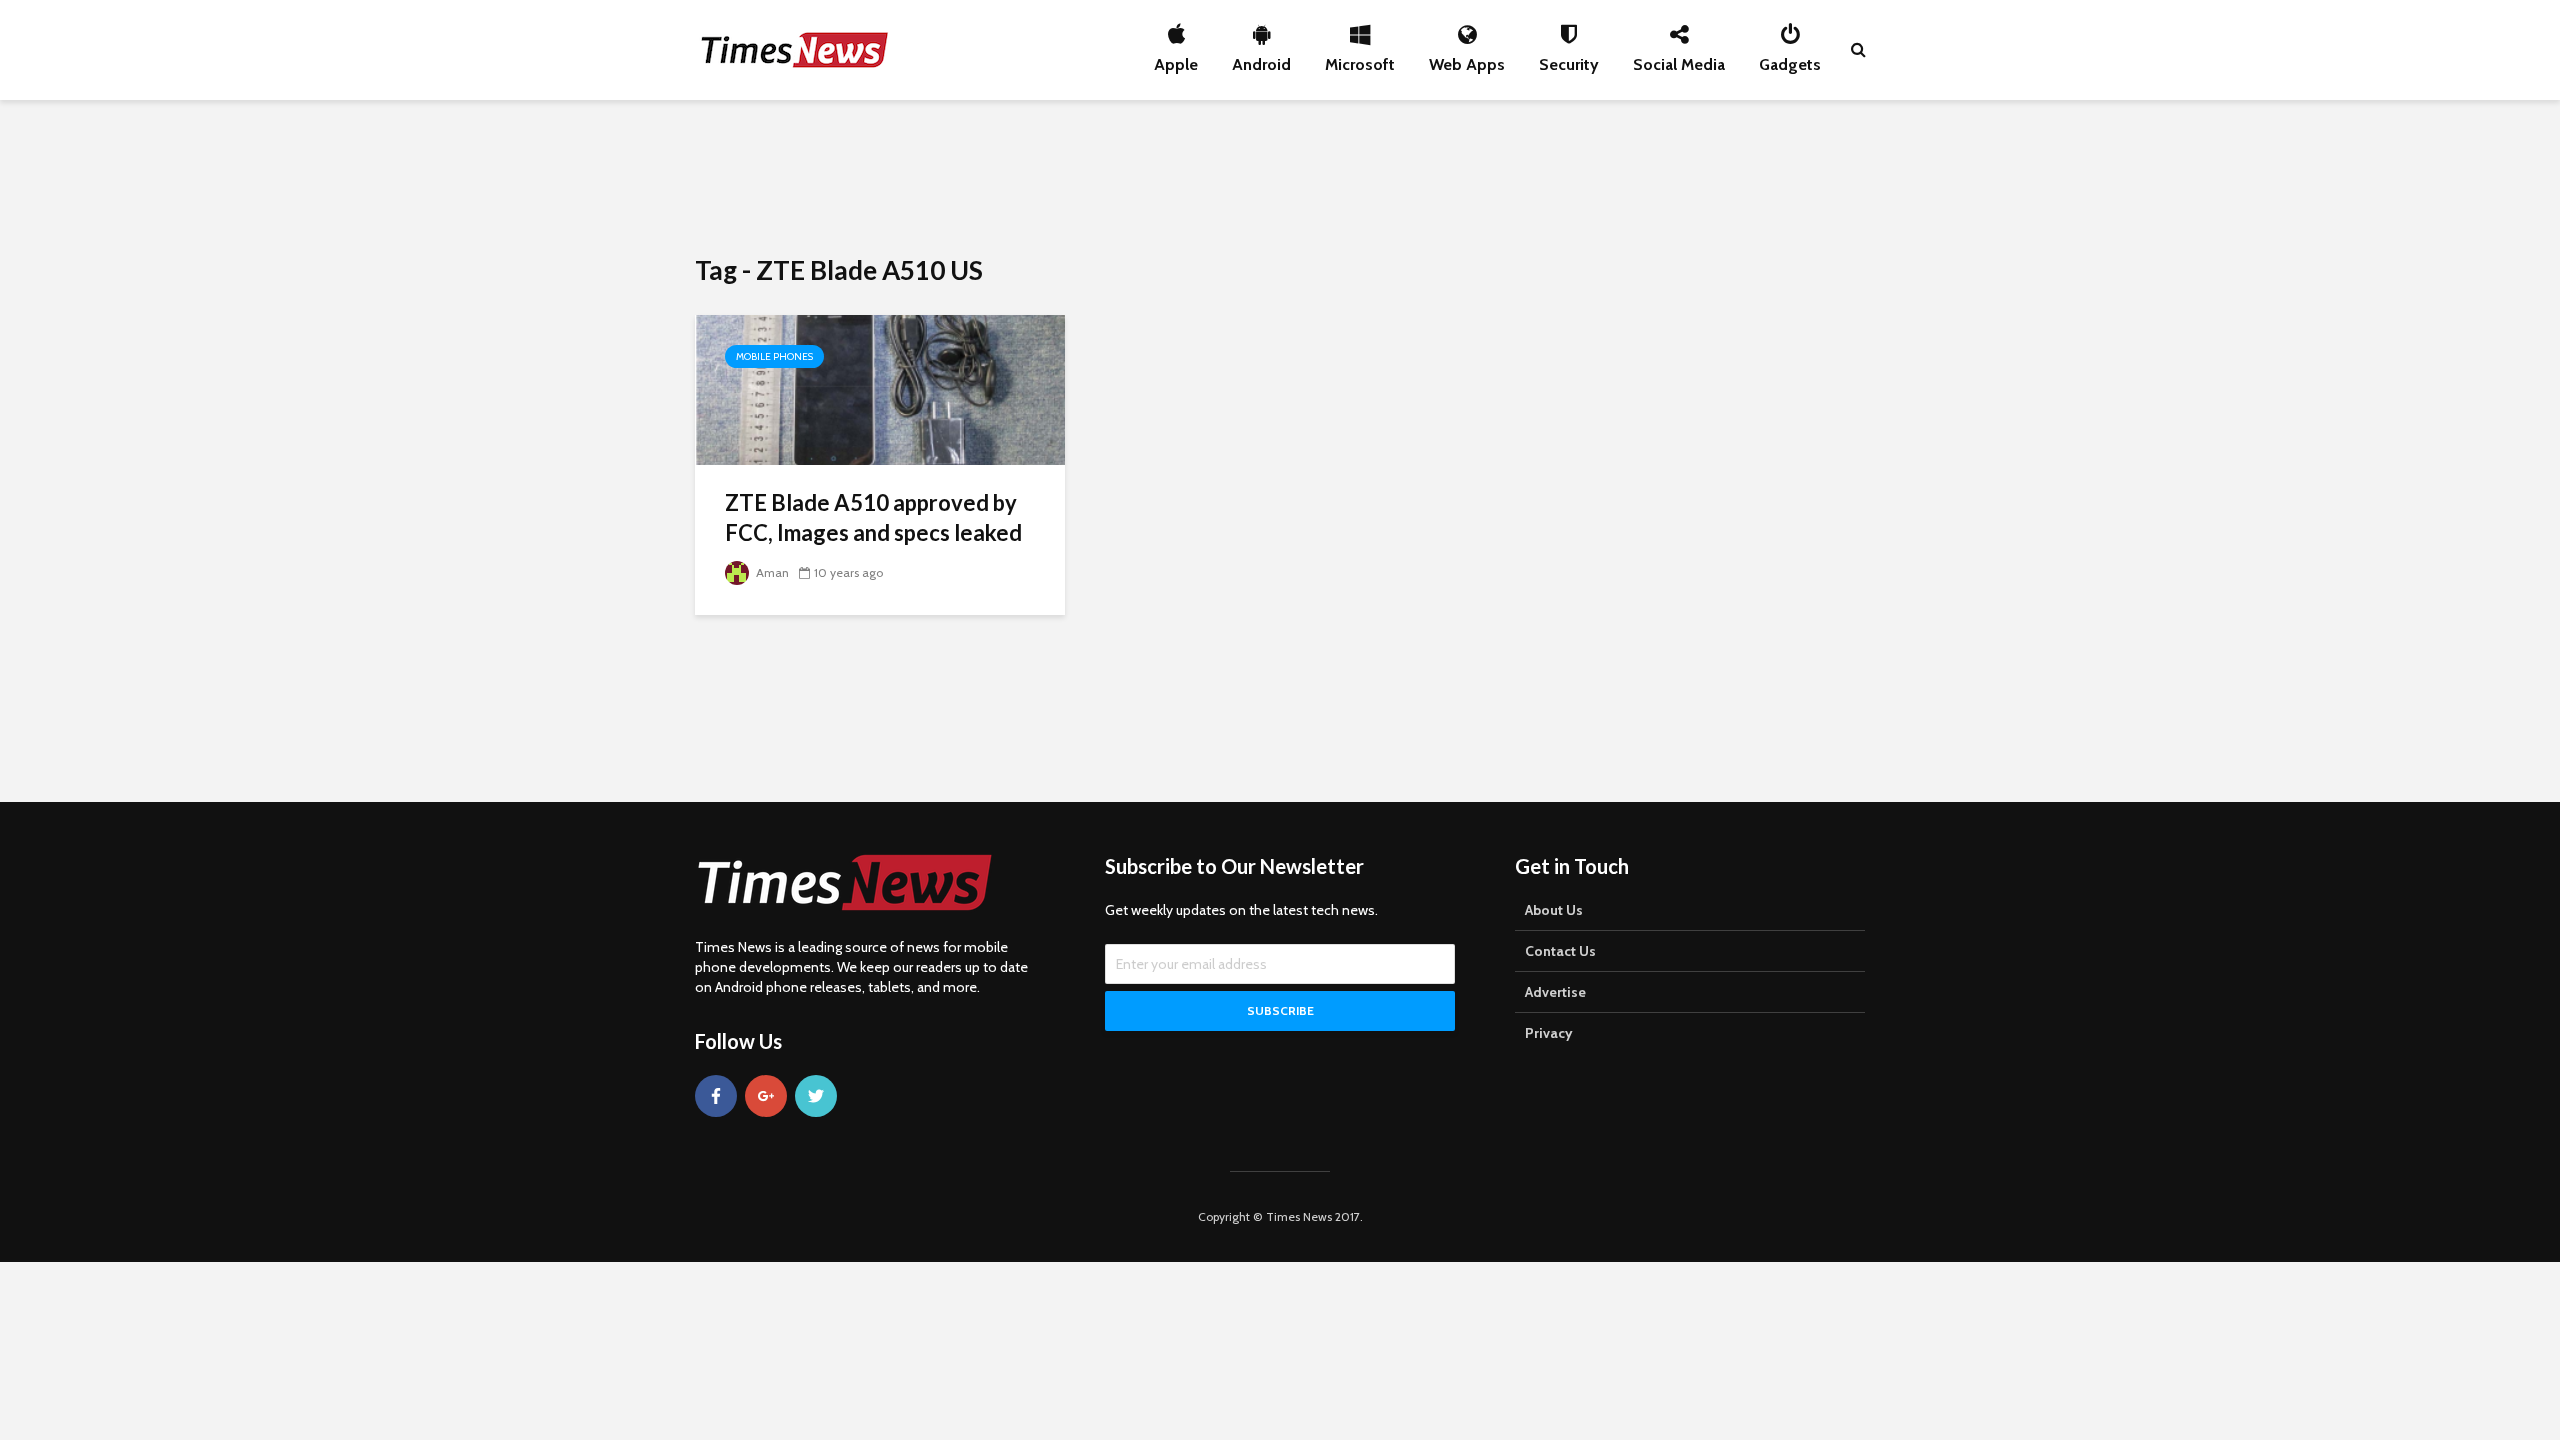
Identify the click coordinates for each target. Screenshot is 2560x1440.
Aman (771, 572)
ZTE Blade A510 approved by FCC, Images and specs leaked (873, 517)
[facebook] (716, 1096)
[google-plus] (766, 1096)
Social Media (1679, 59)
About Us (1554, 910)
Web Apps (1467, 59)
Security (1569, 59)
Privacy (1549, 1033)
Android (1261, 59)
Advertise (1555, 992)
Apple (1176, 59)
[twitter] (816, 1096)
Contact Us (1560, 951)
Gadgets (1790, 59)
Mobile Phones (774, 356)
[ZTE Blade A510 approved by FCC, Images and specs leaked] (880, 388)
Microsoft (1360, 59)
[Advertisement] (1280, 175)
